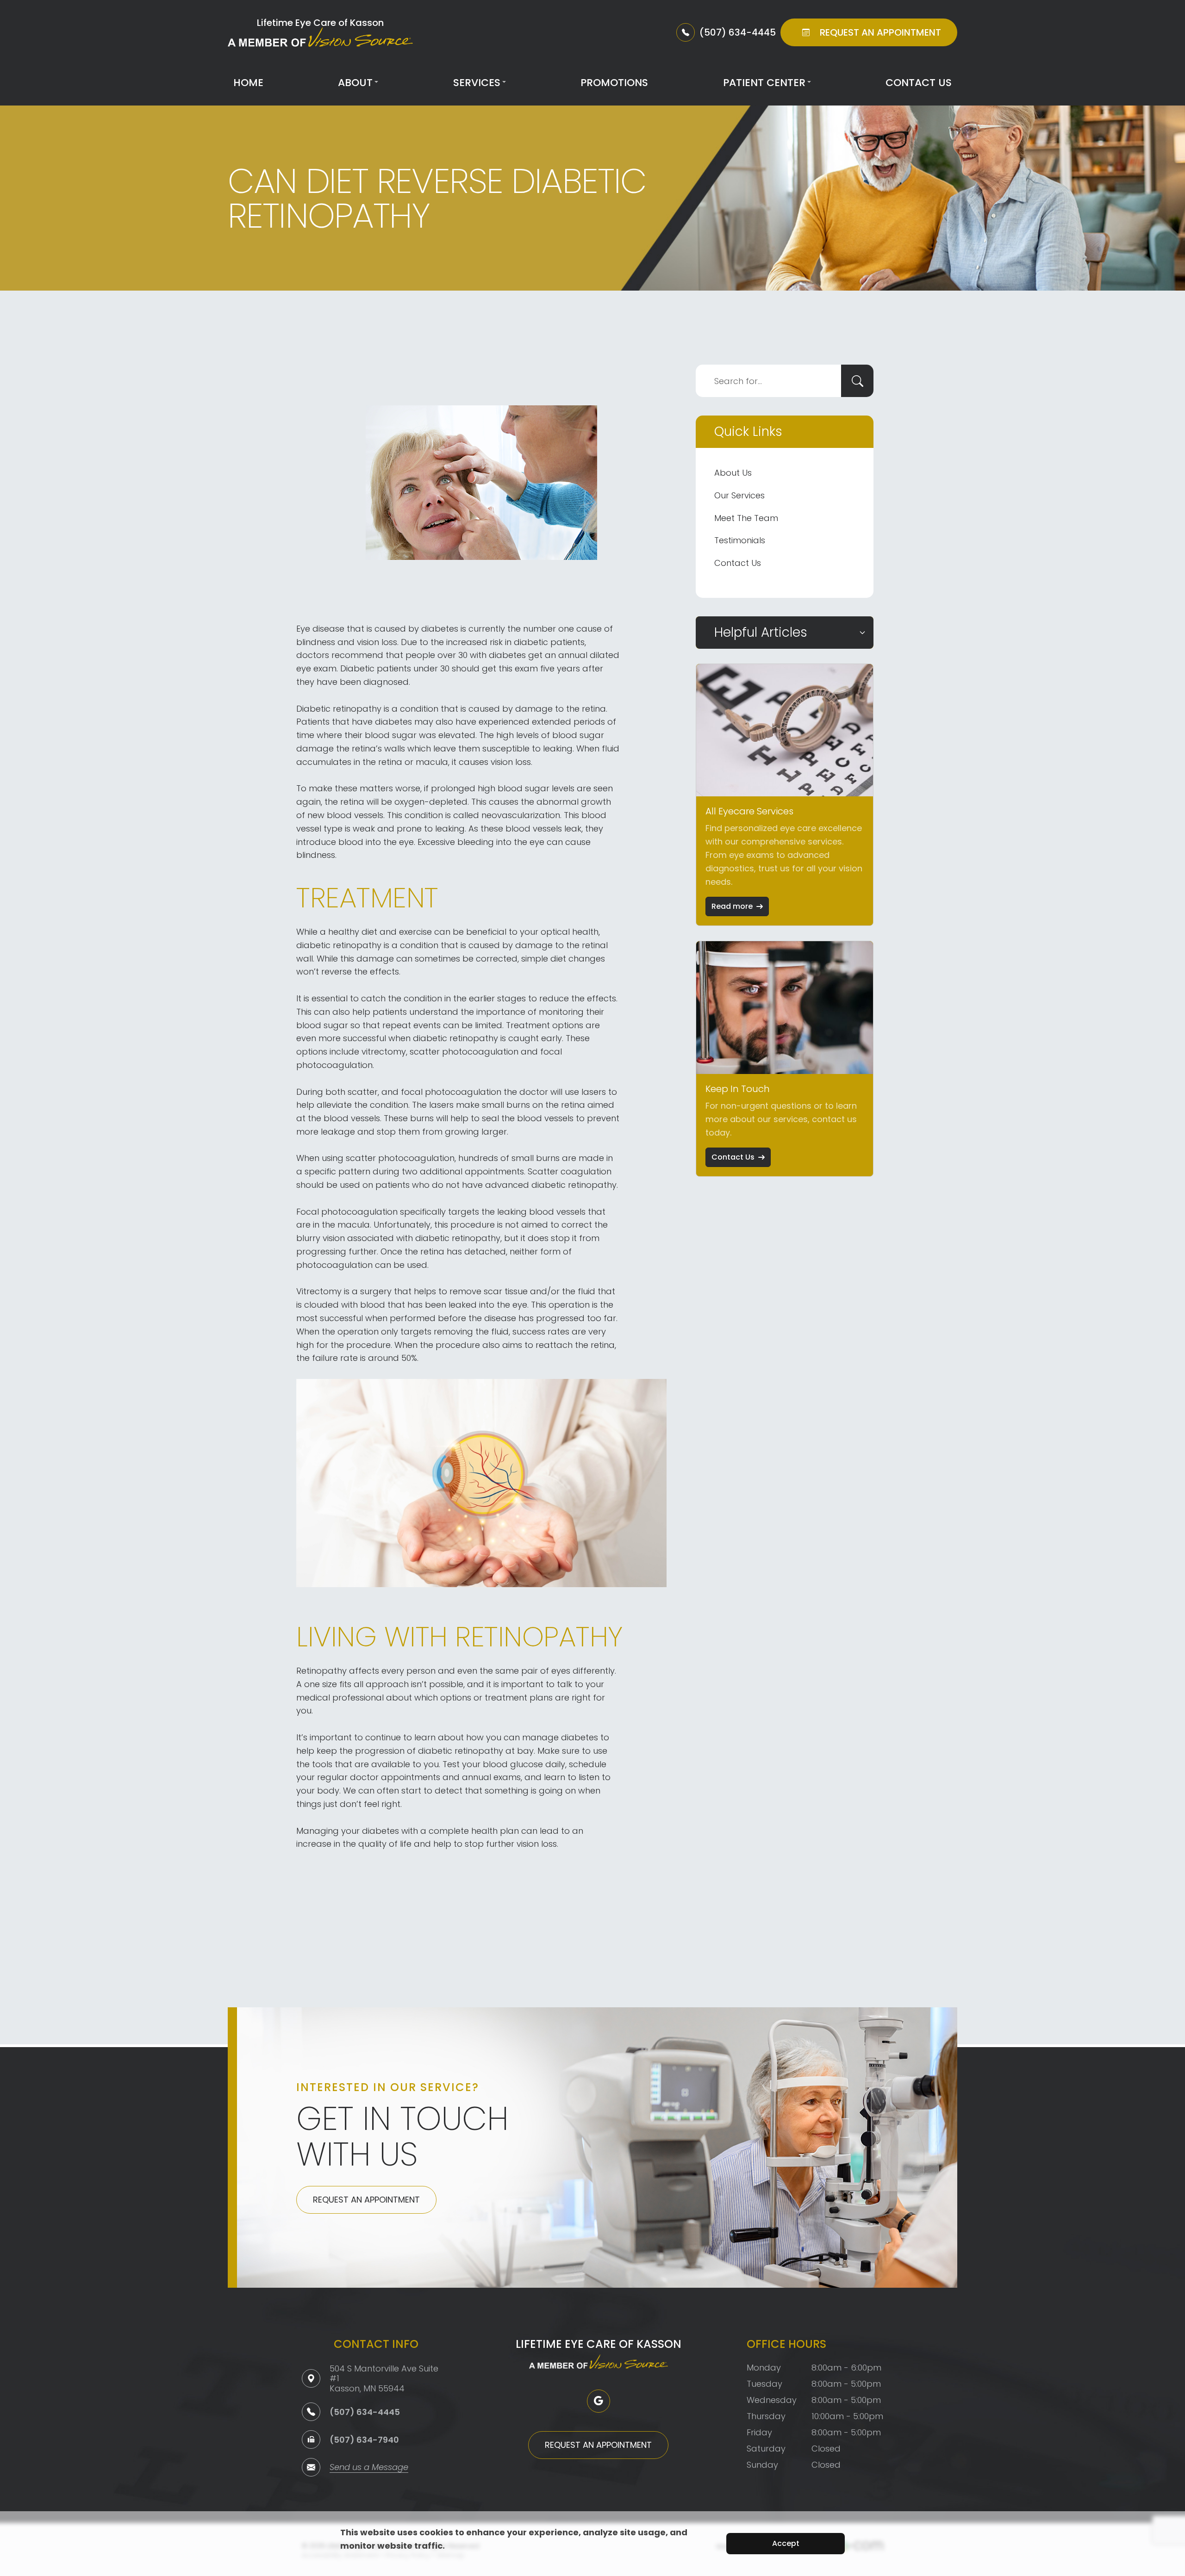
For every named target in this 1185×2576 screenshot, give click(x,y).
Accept (786, 2543)
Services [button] (477, 83)
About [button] (355, 83)
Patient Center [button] (764, 83)
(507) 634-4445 (365, 2412)
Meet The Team (746, 518)
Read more (732, 906)
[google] (599, 2401)
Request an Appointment (366, 2200)
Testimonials (740, 540)
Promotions (614, 83)
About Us (733, 473)
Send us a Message (369, 2468)
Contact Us (919, 83)
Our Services (739, 495)
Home (248, 83)
